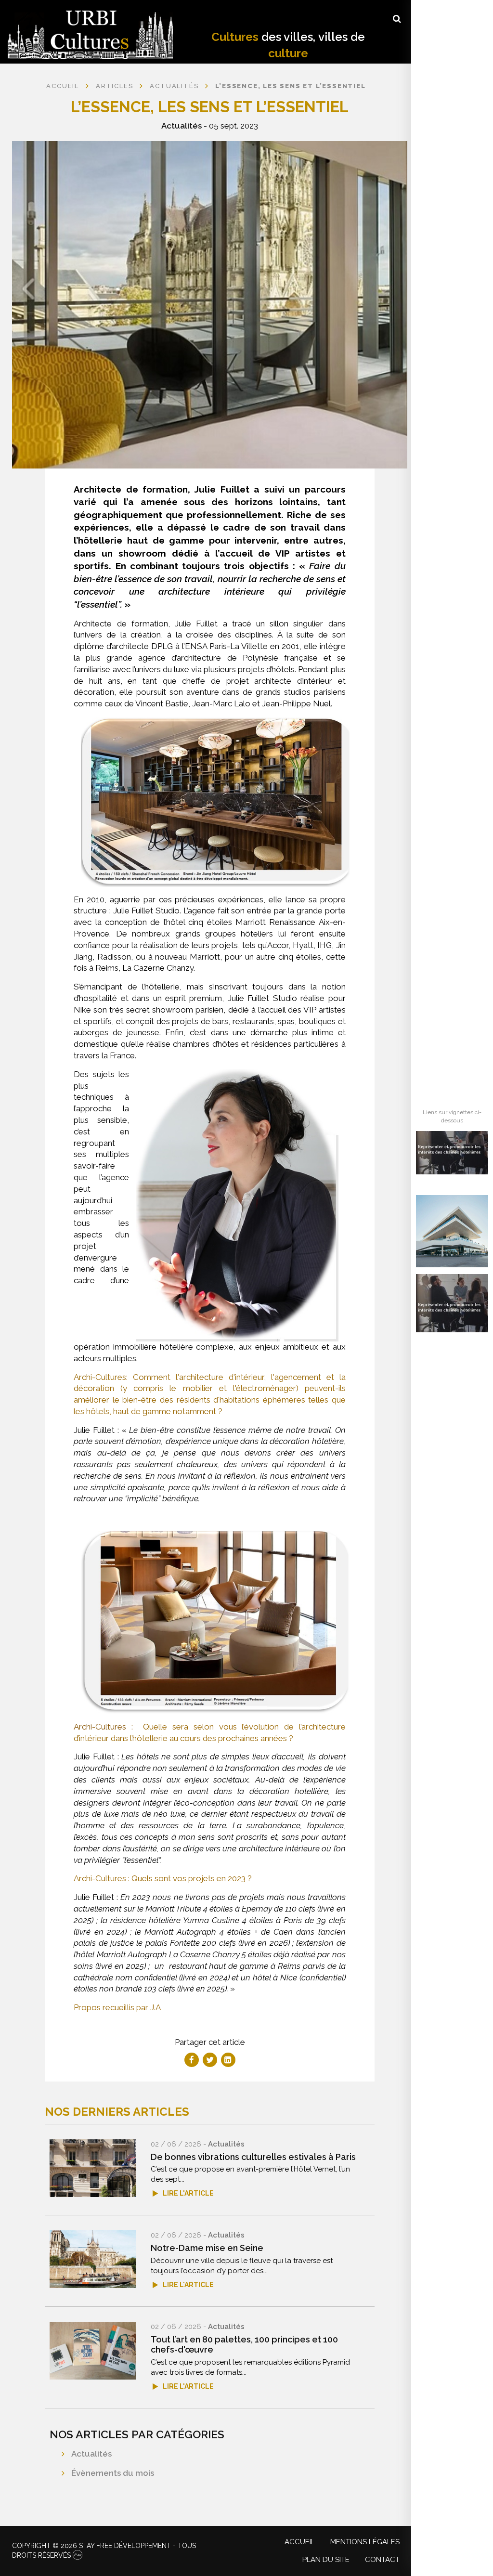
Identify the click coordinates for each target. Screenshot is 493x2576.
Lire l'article (188, 2193)
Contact (382, 2560)
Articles (114, 86)
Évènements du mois (113, 2473)
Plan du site (326, 2560)
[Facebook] (192, 2060)
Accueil (63, 86)
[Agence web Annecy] (78, 2555)
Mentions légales (365, 2542)
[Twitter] (210, 2060)
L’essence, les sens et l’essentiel (290, 86)
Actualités (182, 126)
